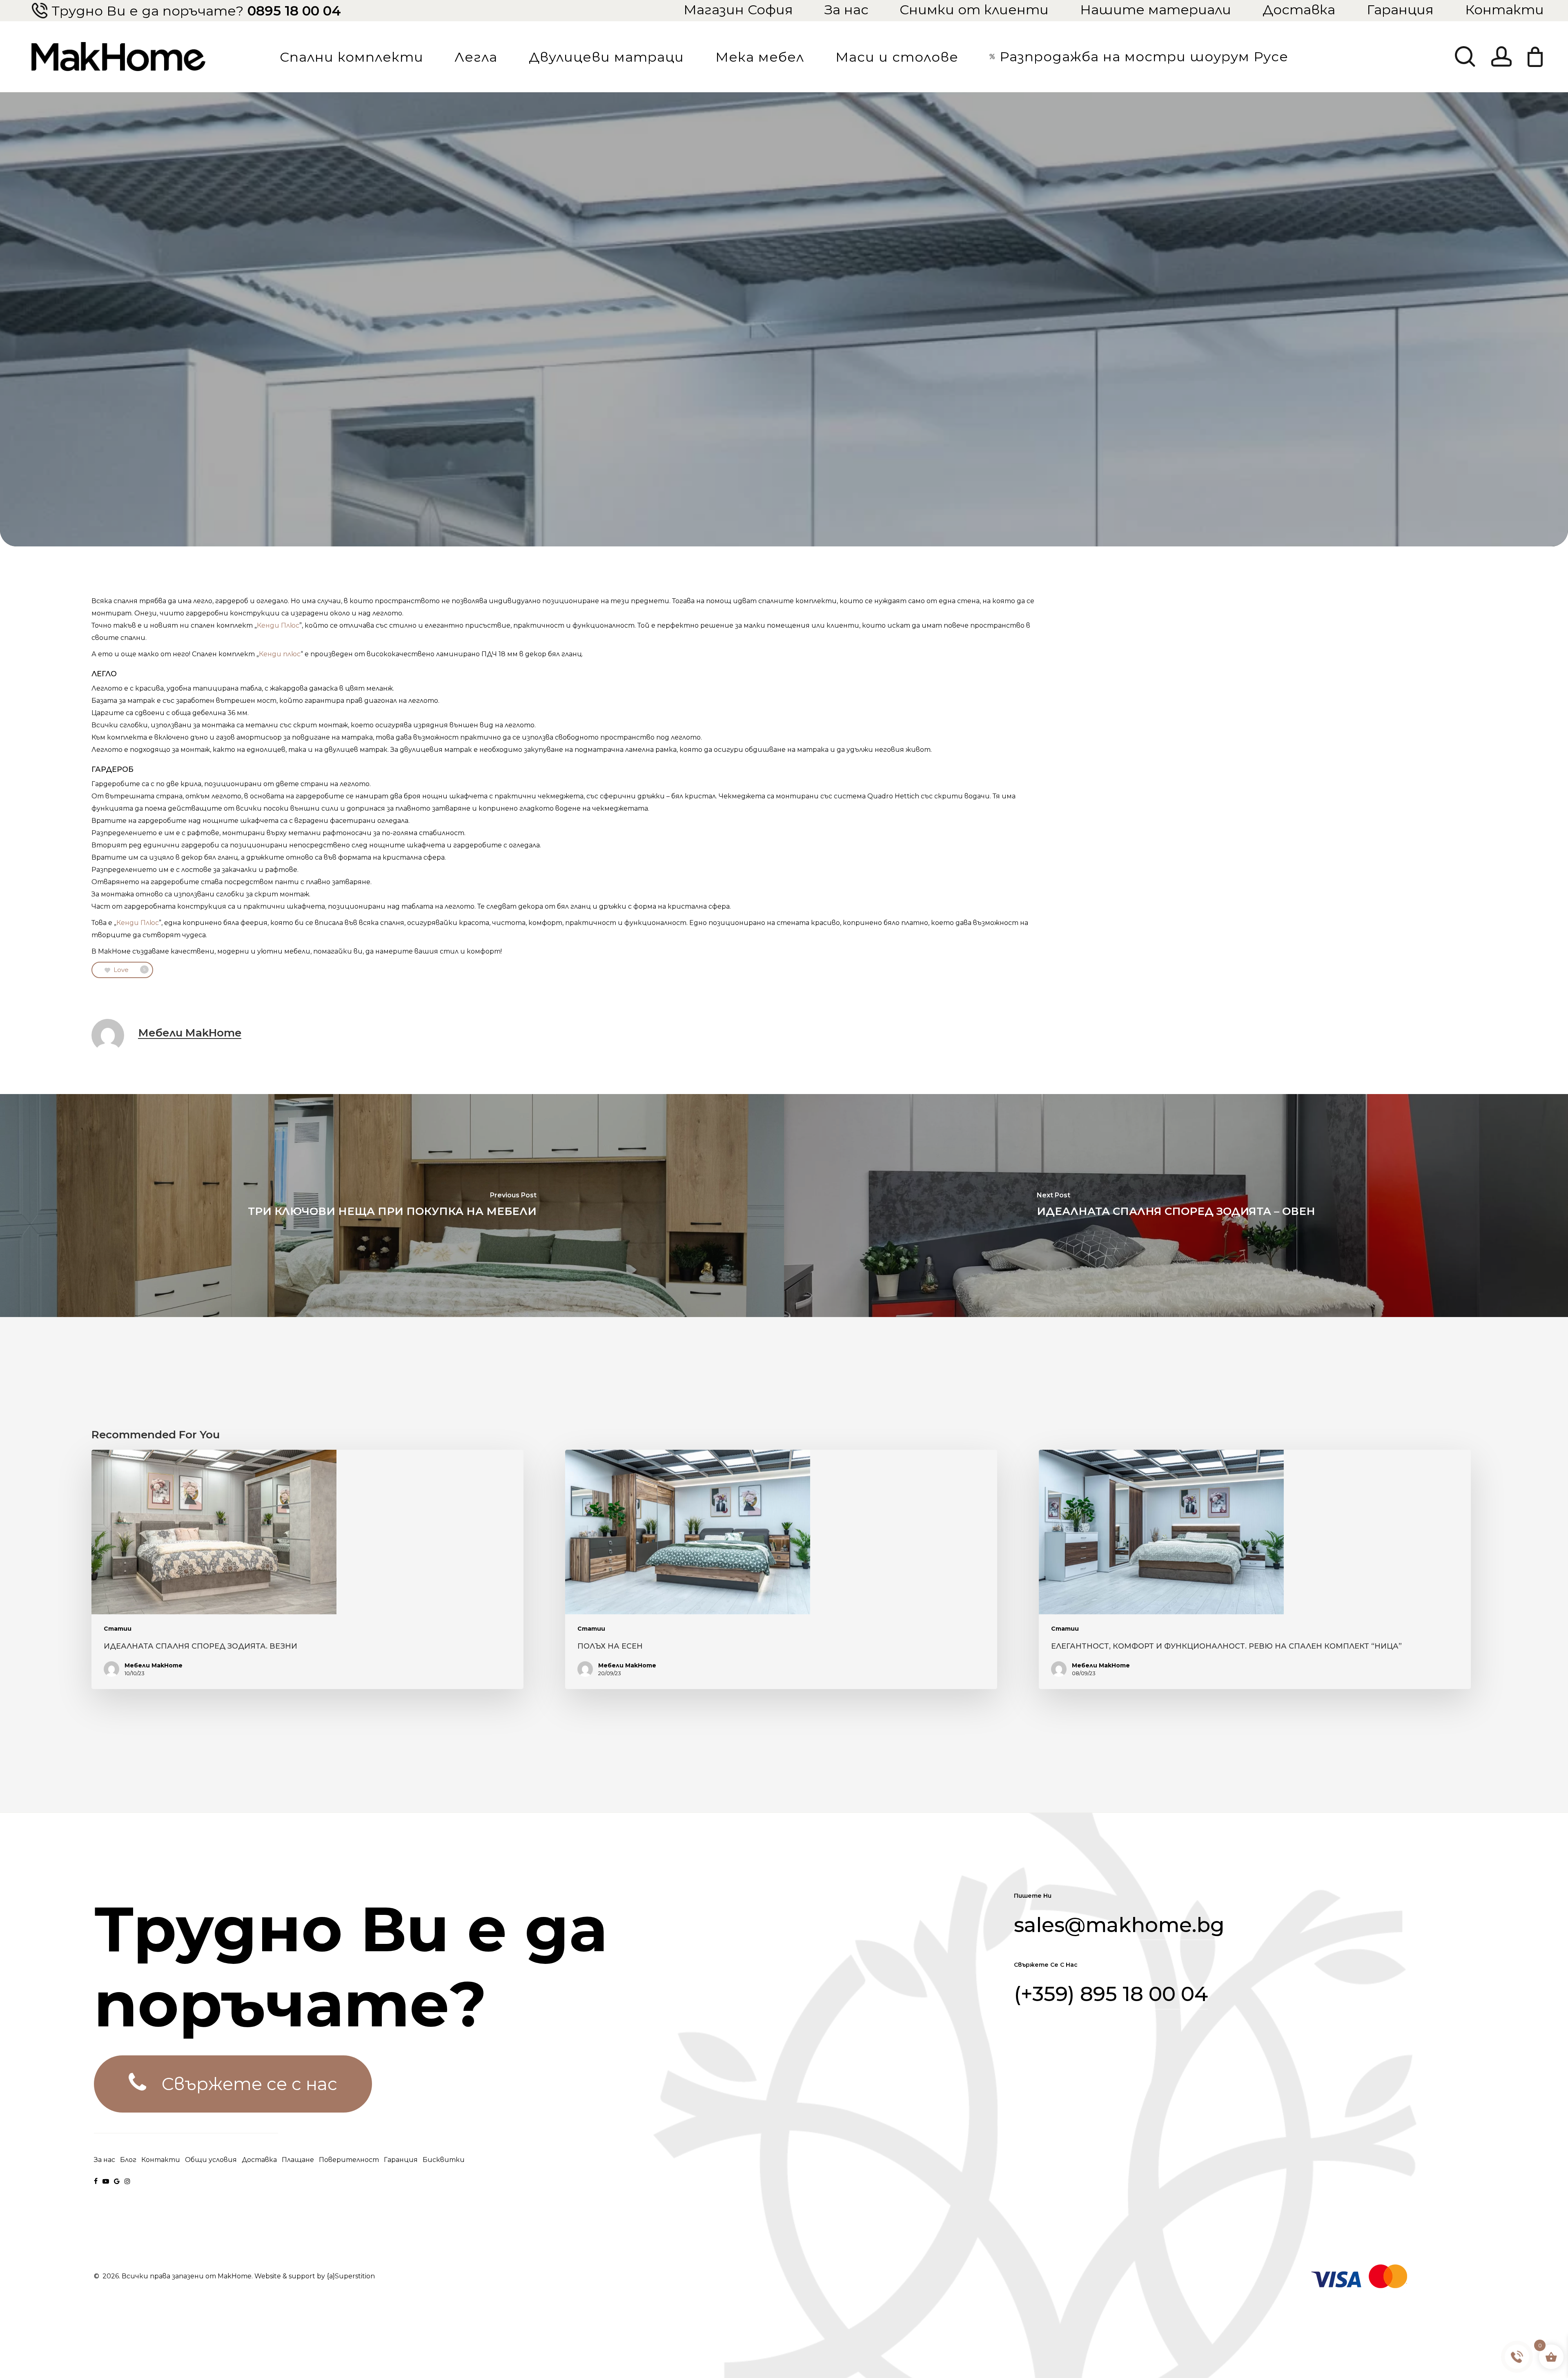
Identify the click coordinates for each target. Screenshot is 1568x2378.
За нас (846, 9)
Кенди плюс (280, 654)
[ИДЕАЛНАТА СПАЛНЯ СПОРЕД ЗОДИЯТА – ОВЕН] (1176, 1206)
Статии (118, 1629)
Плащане (298, 2160)
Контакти (1505, 9)
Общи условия (211, 2160)
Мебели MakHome (190, 1033)
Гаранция (1400, 9)
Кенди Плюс (278, 625)
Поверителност (349, 2160)
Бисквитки (444, 2160)
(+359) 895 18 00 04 (1111, 1994)
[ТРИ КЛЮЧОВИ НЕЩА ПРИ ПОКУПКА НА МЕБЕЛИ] (392, 1206)
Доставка (1299, 9)
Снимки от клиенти (974, 9)
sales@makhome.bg (1119, 1925)
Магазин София (738, 9)
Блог (128, 2160)
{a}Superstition (351, 2276)
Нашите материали (1156, 9)
